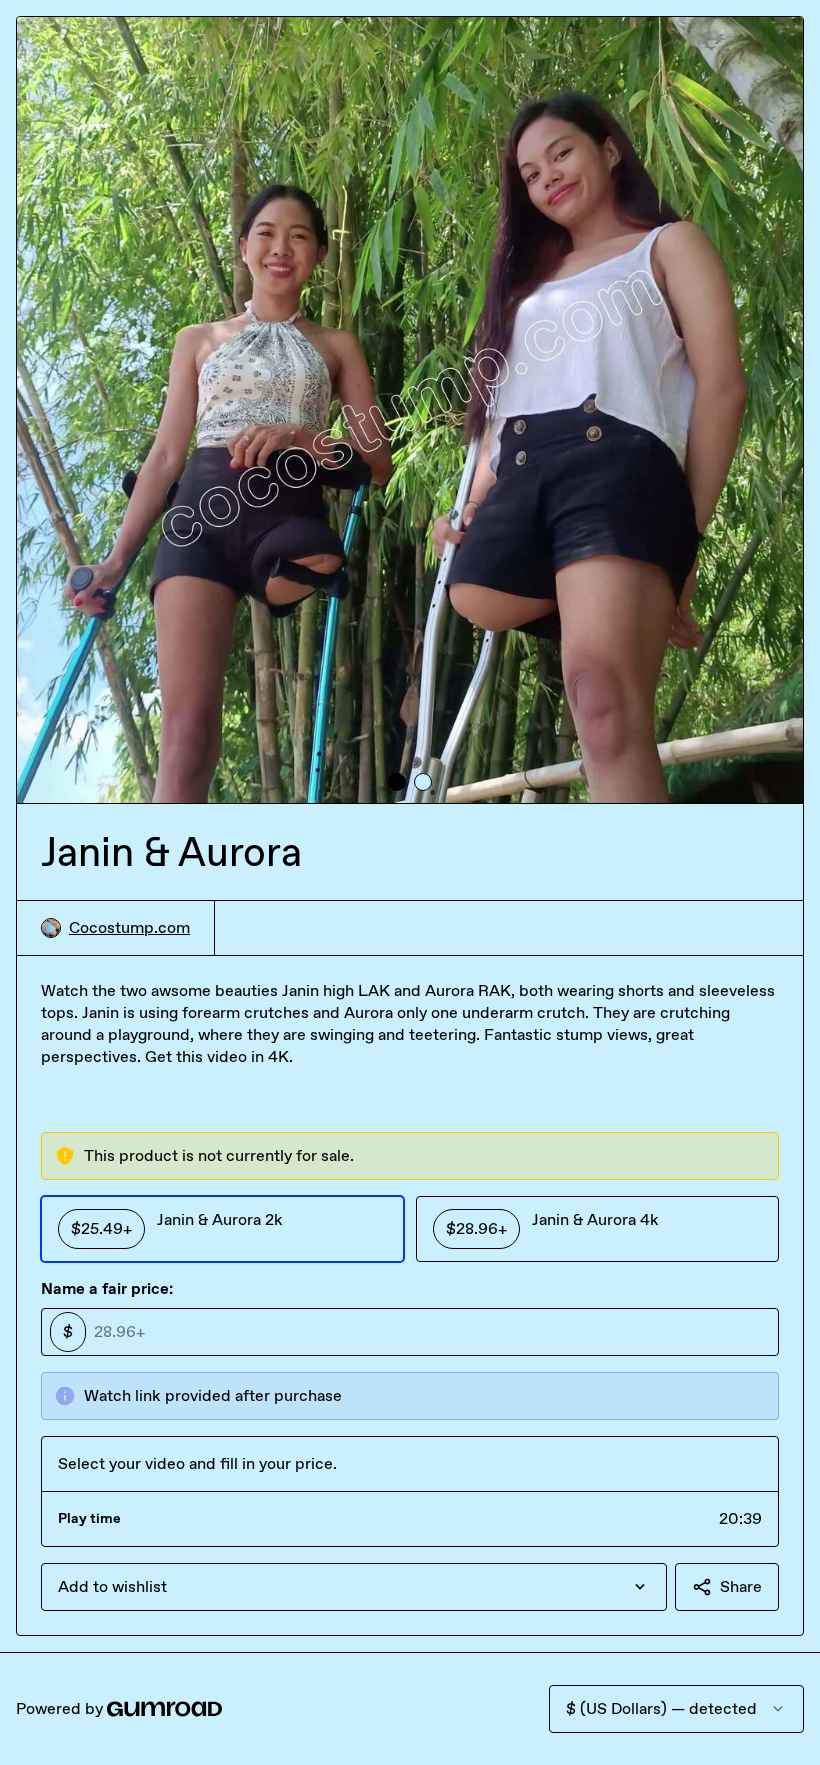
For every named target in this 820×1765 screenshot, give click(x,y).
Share (741, 1586)
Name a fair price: (107, 1288)
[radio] (222, 1229)
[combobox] (354, 1587)
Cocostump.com (129, 927)
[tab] (397, 782)
